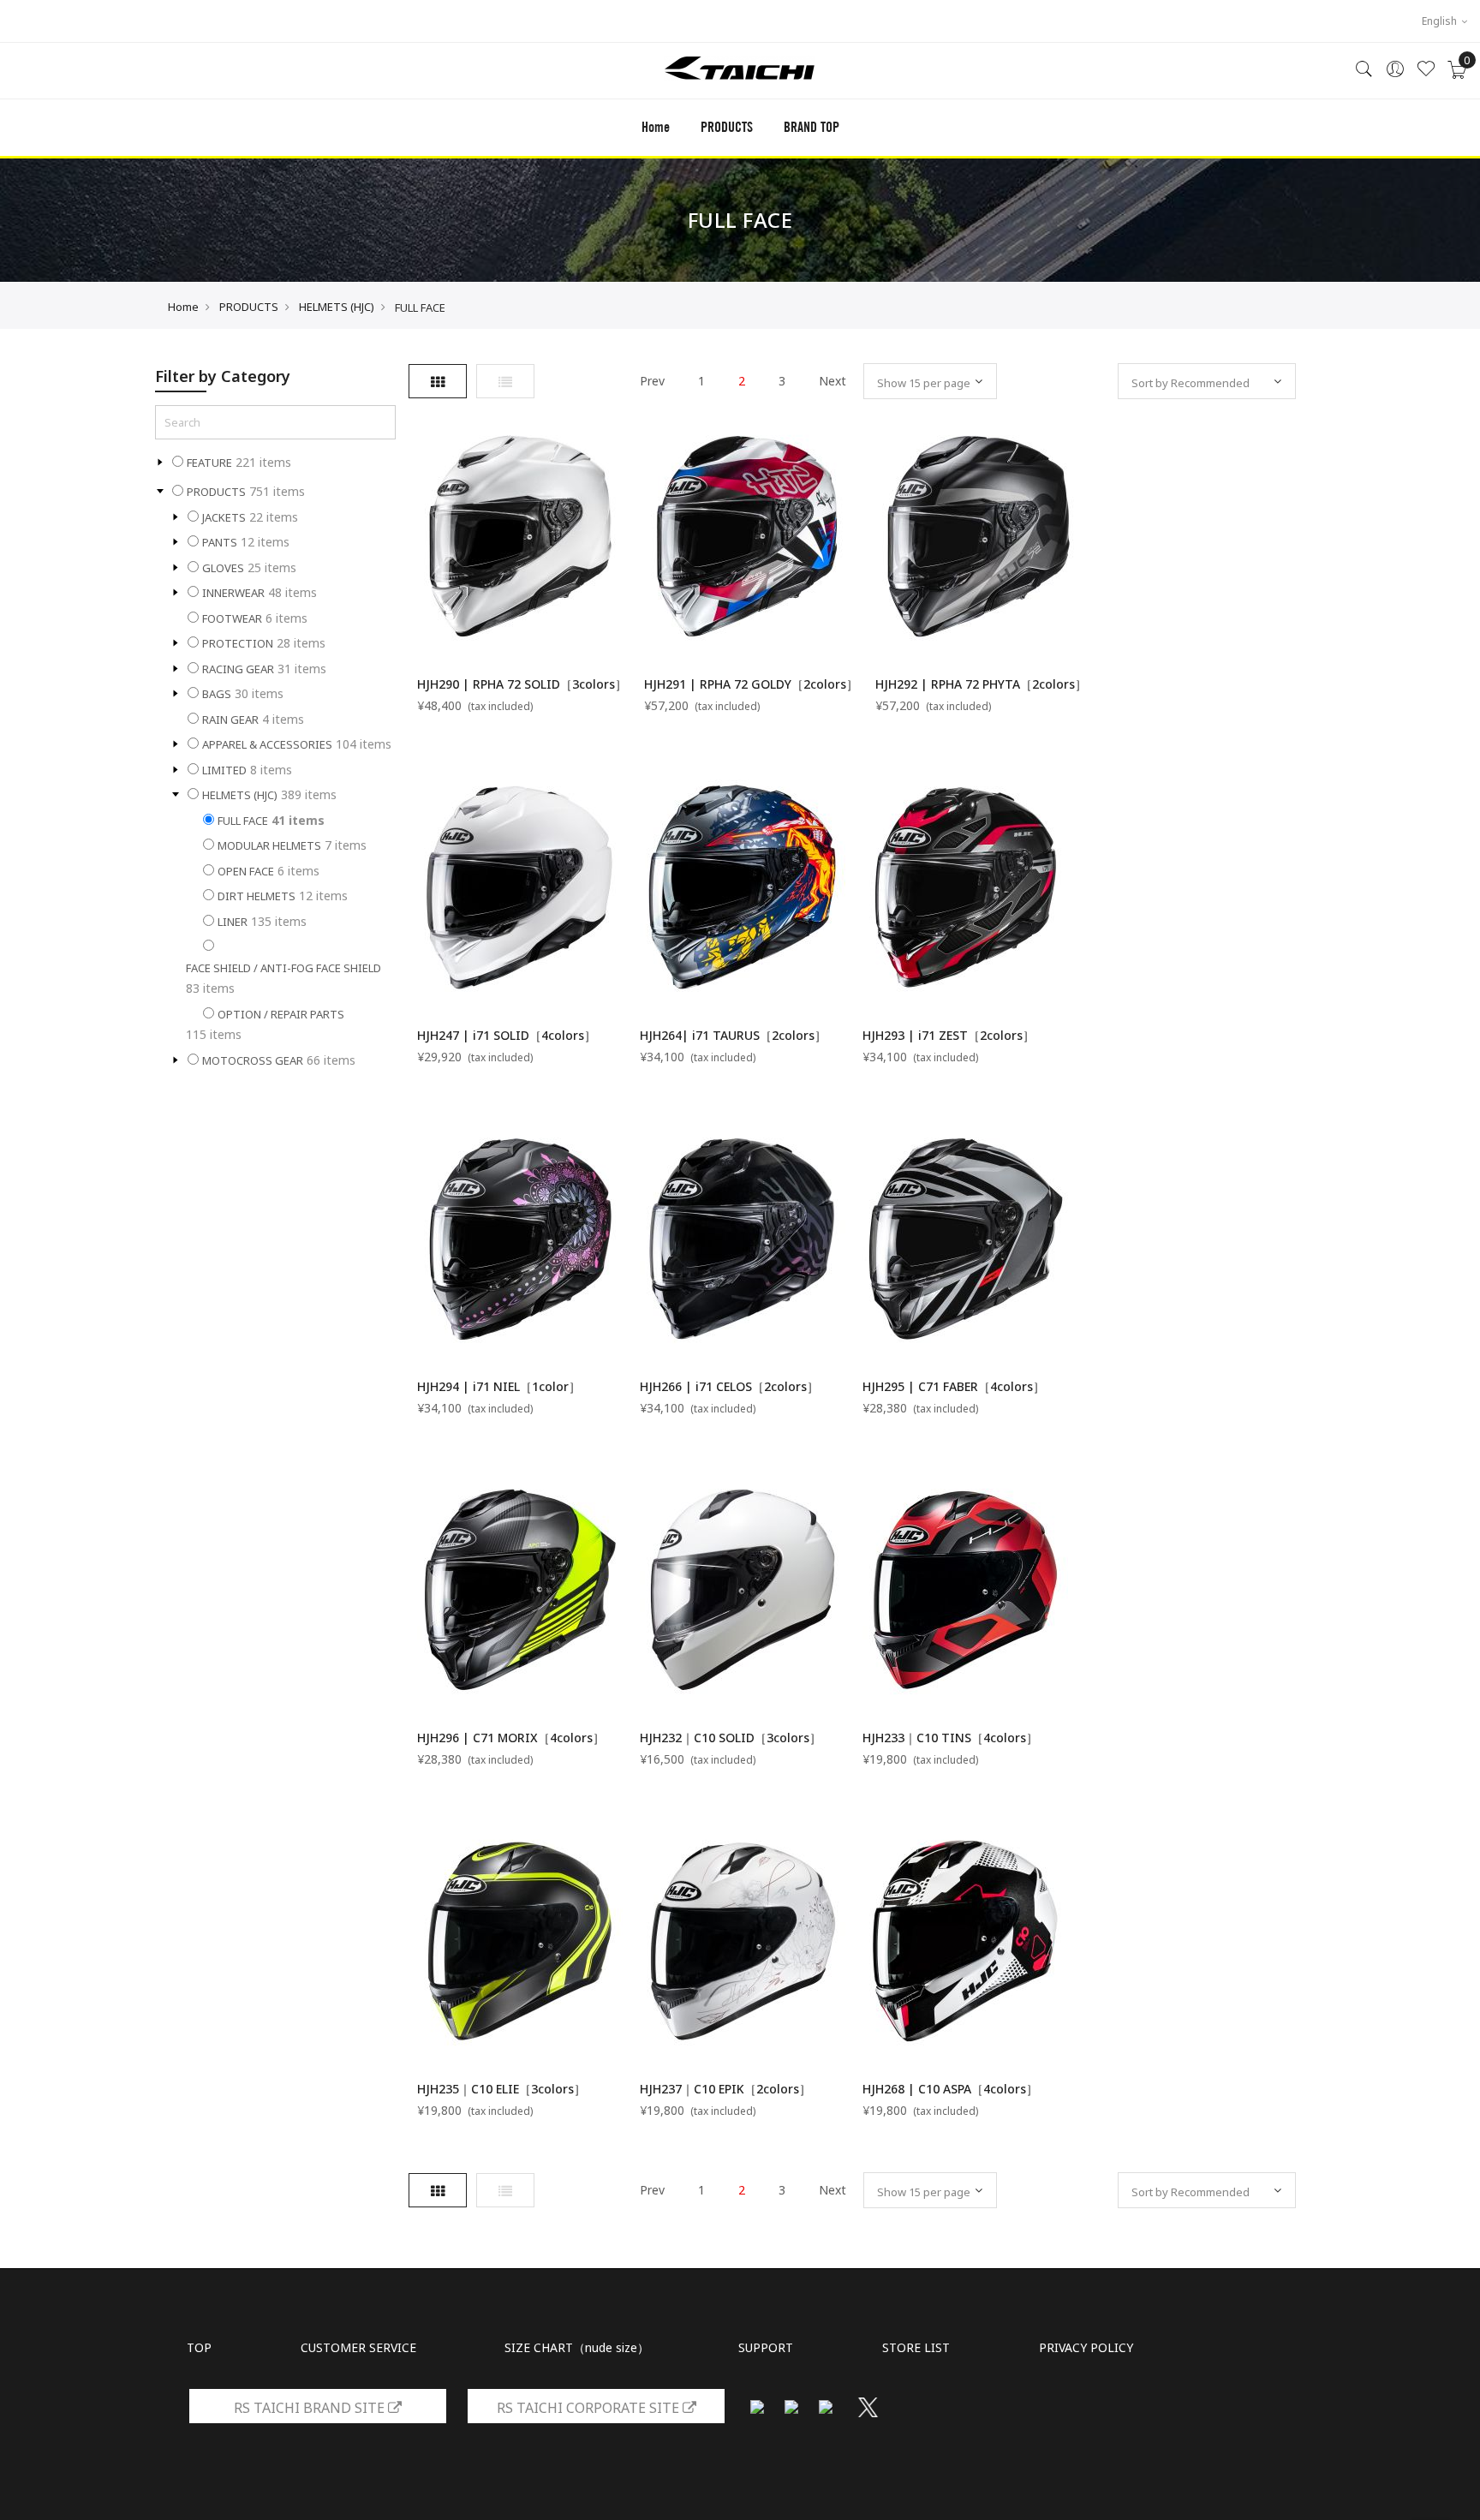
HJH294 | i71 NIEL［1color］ (499, 1386)
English (1441, 21)
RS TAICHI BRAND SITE (311, 2408)
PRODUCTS (249, 307)
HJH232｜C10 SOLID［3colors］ (731, 1738)
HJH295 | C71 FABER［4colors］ (954, 1386)
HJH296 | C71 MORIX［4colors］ (511, 1738)
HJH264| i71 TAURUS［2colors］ (733, 1035)
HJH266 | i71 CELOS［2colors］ (729, 1386)
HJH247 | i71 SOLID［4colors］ (507, 1035)
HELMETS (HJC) (337, 307)
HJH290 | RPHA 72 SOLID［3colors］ (522, 684)
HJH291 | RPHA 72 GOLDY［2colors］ (751, 684)
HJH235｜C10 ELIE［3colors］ (501, 2089)
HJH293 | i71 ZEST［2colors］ (949, 1035)
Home (656, 127)
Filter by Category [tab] (223, 376)
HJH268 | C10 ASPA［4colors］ (950, 2089)
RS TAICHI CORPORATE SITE (590, 2408)
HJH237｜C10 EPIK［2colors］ (725, 2089)
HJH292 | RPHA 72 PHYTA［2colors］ (981, 684)
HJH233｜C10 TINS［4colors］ (950, 1738)
